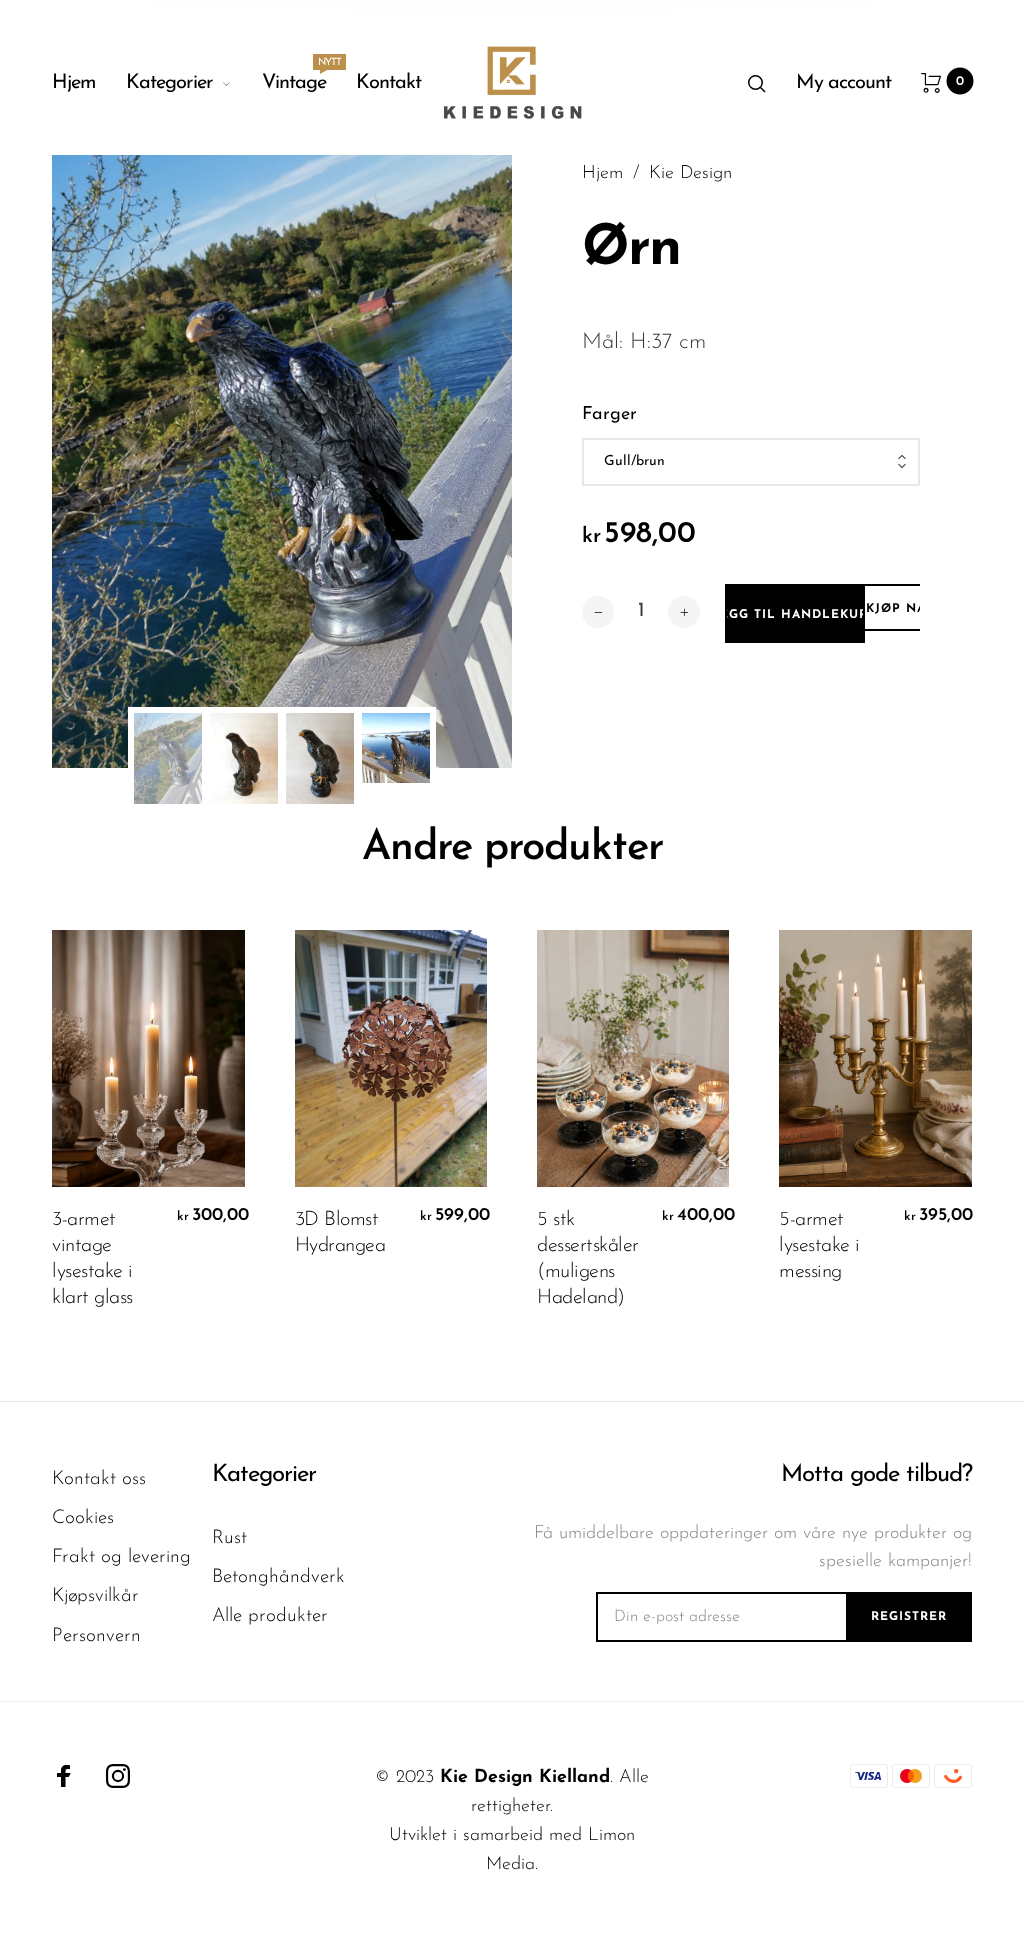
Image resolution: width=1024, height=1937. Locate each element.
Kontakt (388, 83)
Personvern (96, 1636)
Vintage (294, 78)
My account (843, 83)
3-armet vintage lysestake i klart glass (92, 1259)
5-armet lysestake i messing (819, 1246)
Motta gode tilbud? (876, 1475)
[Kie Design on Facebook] (64, 1776)
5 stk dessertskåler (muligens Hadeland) (588, 1259)
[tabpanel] (282, 461)
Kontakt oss (99, 1479)
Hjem (74, 83)
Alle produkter (270, 1616)
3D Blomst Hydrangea (340, 1233)
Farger (609, 415)
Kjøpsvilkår (95, 1596)
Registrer (909, 1617)
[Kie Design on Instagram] (118, 1776)
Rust (229, 1538)
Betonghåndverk (278, 1577)
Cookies (83, 1518)
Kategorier (169, 83)
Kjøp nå (896, 609)
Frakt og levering (121, 1557)
